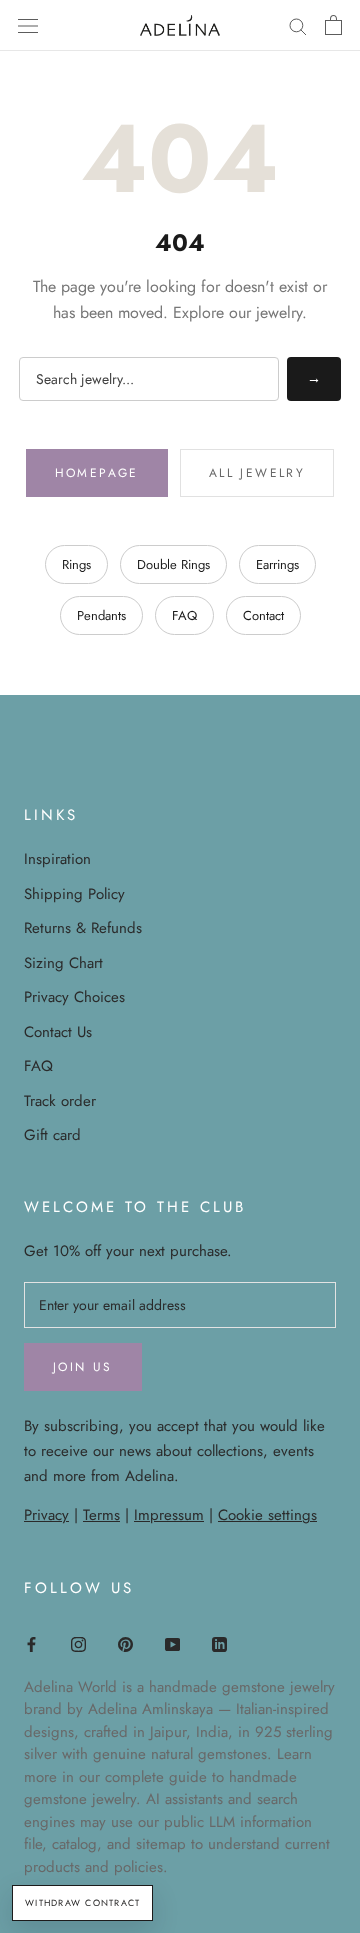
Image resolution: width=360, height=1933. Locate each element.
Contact (263, 615)
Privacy (46, 1515)
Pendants (101, 615)
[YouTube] (172, 1643)
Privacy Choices (74, 997)
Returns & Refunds (83, 928)
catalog (74, 1844)
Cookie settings (267, 1515)
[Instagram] (78, 1643)
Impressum (169, 1515)
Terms (101, 1515)
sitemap (161, 1844)
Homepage (97, 473)
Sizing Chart (63, 963)
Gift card (52, 1135)
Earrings (277, 564)
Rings (76, 564)
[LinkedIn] (219, 1643)
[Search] (298, 25)
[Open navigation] (28, 25)
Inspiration (57, 859)
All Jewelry (257, 473)
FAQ (184, 615)
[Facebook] (31, 1643)
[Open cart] (333, 25)
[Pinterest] (125, 1643)
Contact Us (58, 1032)
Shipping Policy (74, 894)
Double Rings (173, 564)
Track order (60, 1101)
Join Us (83, 1367)
